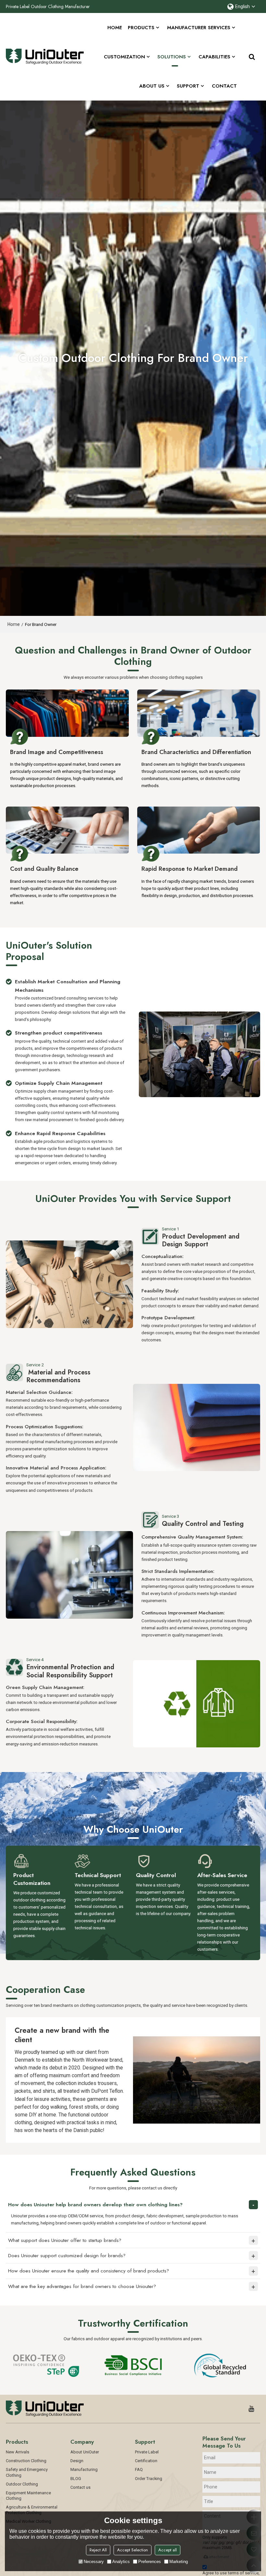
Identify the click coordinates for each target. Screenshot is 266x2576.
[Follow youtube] (251, 2409)
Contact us (80, 2487)
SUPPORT (188, 86)
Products (141, 28)
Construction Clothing (26, 2461)
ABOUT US (152, 86)
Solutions (172, 57)
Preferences (150, 2562)
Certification (146, 2461)
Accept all (168, 2550)
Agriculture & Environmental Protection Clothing (32, 2510)
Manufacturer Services (199, 28)
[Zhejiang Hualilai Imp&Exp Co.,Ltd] (45, 57)
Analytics (121, 2562)
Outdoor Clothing (22, 2484)
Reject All (98, 2550)
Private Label (147, 2452)
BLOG (76, 2479)
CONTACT (224, 86)
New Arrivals (18, 2452)
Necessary (94, 2562)
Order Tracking (149, 2479)
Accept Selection (133, 2550)
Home (115, 28)
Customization (124, 57)
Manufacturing (84, 2469)
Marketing (179, 2562)
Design (77, 2461)
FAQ (139, 2469)
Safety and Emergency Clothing (27, 2472)
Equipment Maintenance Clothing (28, 2496)
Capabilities (214, 57)
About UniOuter (85, 2452)
